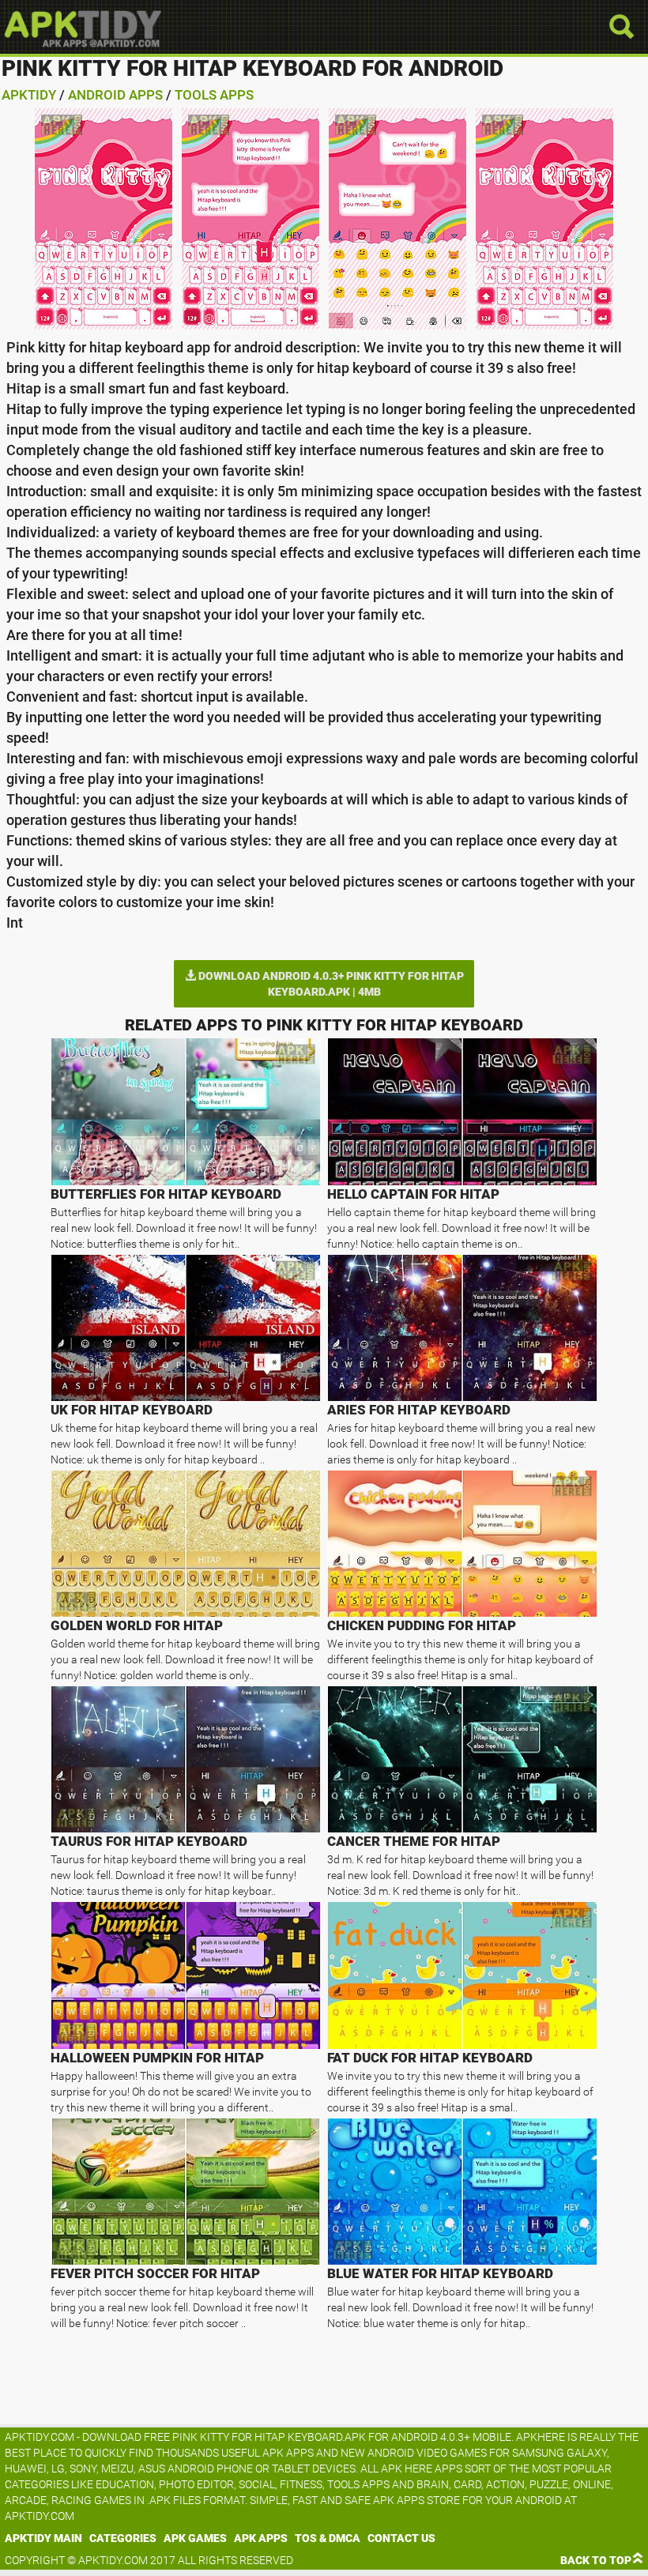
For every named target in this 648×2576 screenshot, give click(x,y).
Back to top (596, 2560)
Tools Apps (214, 95)
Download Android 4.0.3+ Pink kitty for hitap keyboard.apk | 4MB (330, 984)
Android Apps (115, 95)
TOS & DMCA (328, 2538)
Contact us (401, 2538)
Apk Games (195, 2538)
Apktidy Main (43, 2538)
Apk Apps (261, 2538)
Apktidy (29, 95)
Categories (123, 2538)
